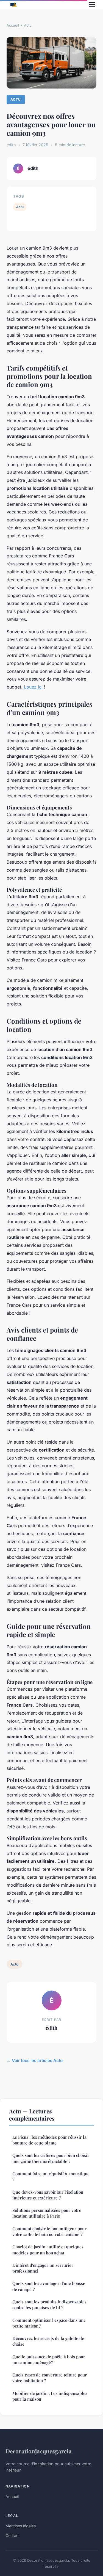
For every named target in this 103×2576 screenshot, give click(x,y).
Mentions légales (21, 2526)
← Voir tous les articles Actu (35, 2060)
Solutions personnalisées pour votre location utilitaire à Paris (47, 2213)
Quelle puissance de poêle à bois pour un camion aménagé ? (49, 2360)
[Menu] (92, 4)
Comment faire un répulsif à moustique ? (51, 2176)
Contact (13, 2535)
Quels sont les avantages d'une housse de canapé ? (49, 2286)
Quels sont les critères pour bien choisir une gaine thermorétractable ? (51, 2158)
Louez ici (33, 687)
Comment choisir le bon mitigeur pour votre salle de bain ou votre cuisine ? (49, 2231)
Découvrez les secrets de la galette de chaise (48, 2341)
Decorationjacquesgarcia (39, 2451)
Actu (28, 25)
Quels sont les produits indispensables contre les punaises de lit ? (49, 2305)
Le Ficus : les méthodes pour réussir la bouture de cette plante (49, 2140)
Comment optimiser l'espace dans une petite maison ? (49, 2323)
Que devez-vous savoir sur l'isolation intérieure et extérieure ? (48, 2195)
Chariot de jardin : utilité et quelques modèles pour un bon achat (48, 2250)
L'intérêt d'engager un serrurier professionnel (43, 2268)
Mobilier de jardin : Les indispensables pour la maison (50, 2396)
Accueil (13, 25)
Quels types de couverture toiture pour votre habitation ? (50, 2378)
